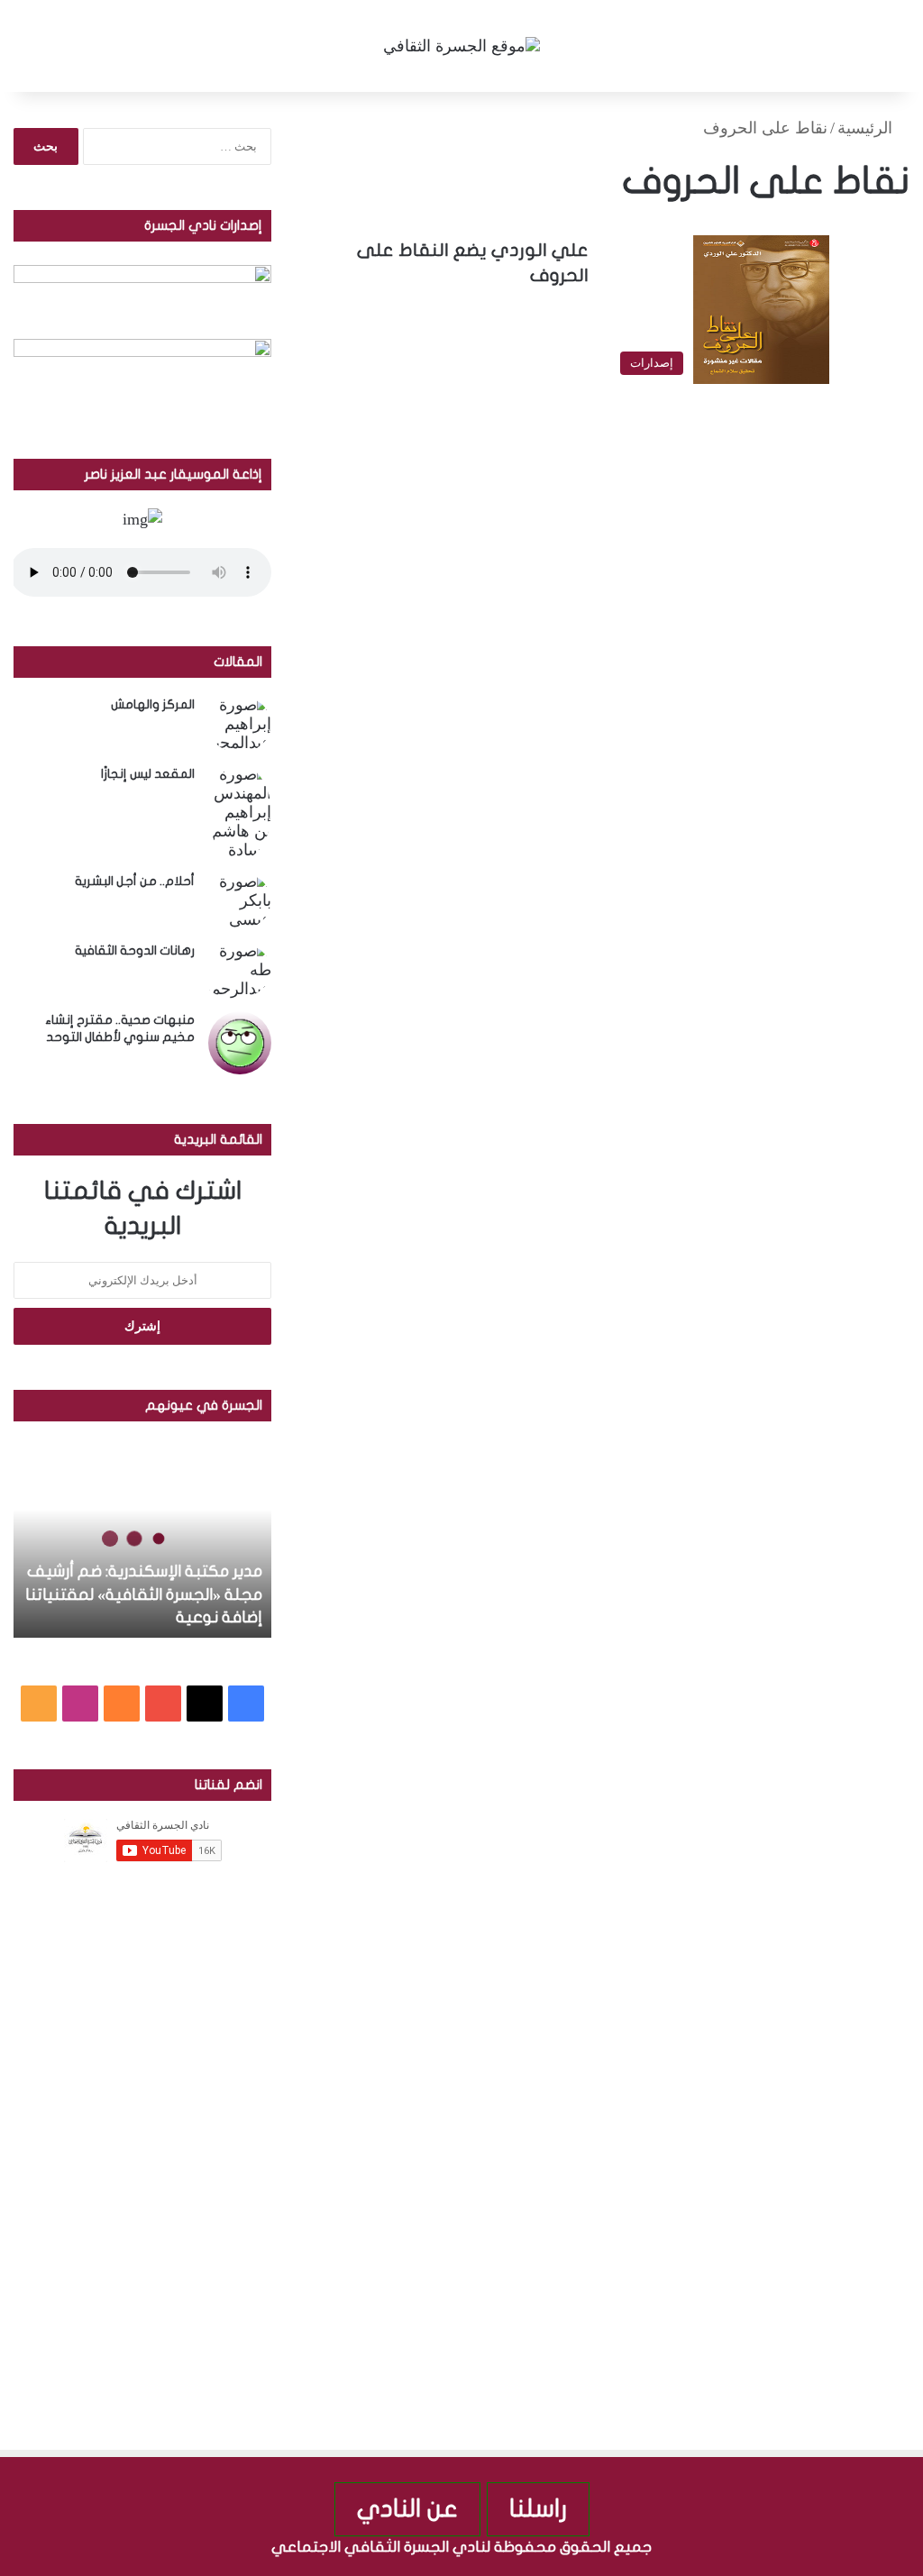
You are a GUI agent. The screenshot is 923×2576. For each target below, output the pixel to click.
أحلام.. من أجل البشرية (135, 881)
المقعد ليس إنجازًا (148, 774)
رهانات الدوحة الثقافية (135, 950)
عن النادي (407, 2509)
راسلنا (538, 2509)
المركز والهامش (153, 704)
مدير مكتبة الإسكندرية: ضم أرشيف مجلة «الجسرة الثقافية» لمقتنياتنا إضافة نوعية (144, 1594)
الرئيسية (867, 128)
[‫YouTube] (163, 1704)
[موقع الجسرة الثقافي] (461, 46)
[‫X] (205, 1704)
